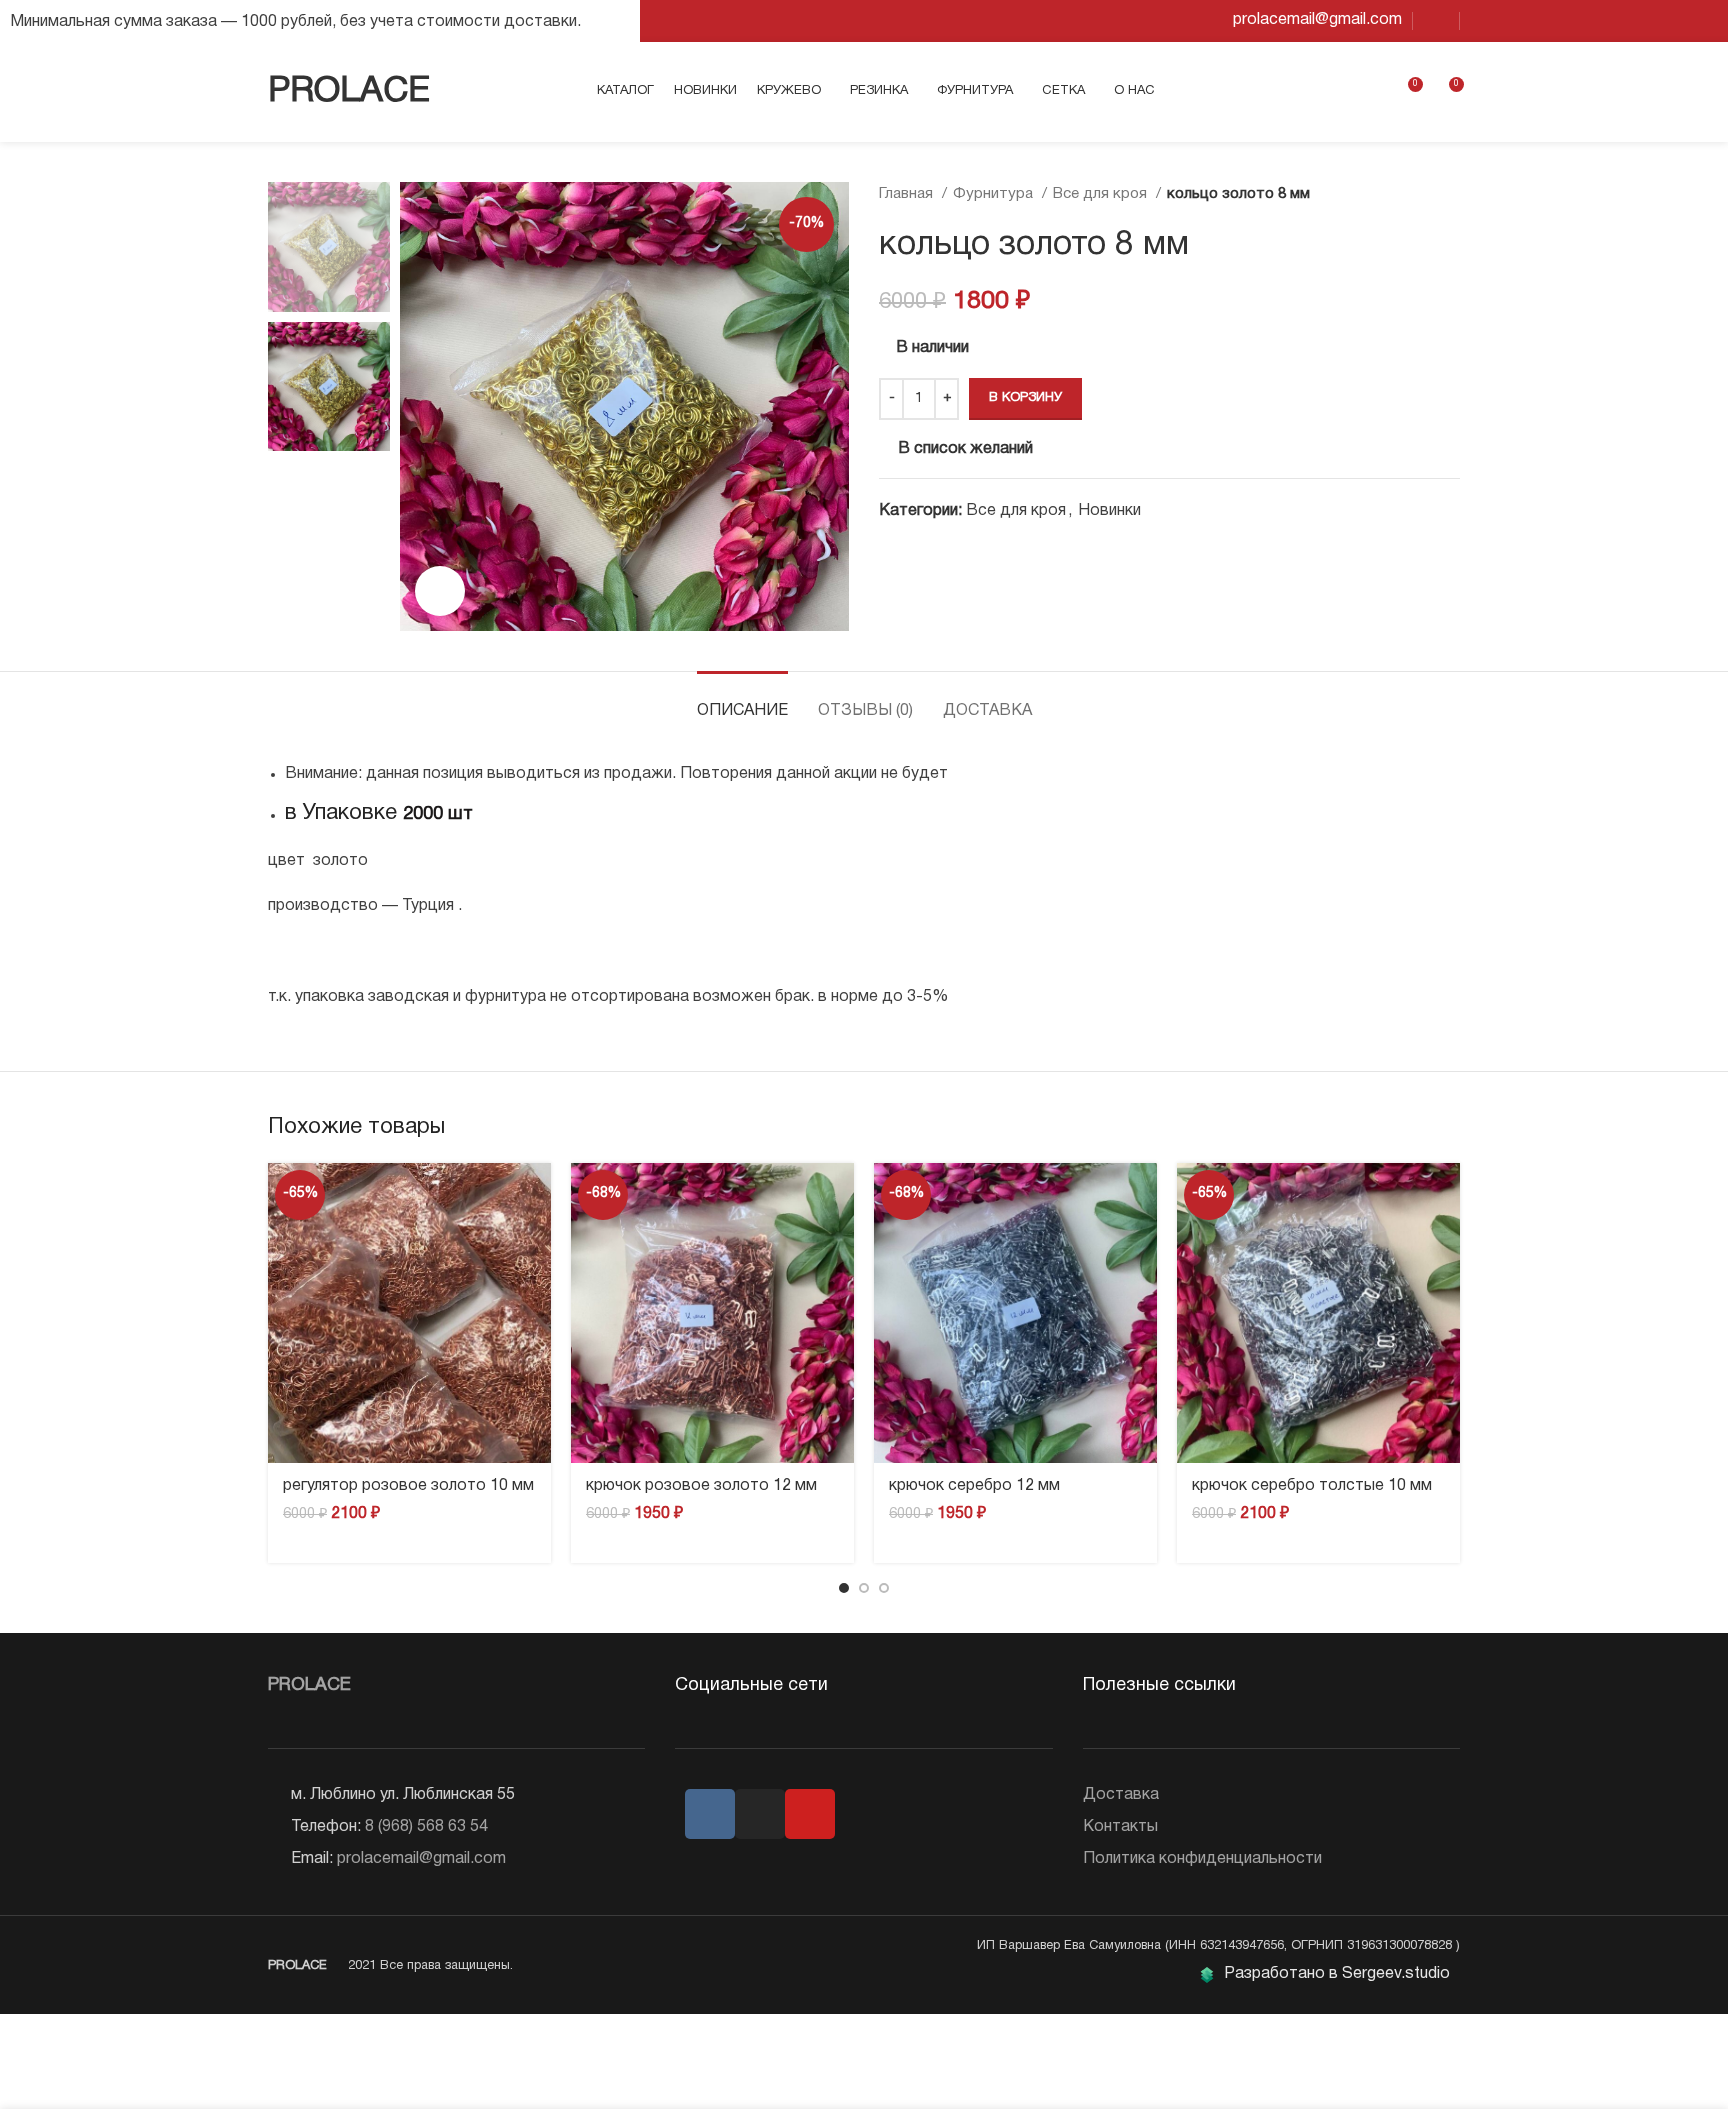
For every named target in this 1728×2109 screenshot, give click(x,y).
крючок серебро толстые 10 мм (1312, 1486)
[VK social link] (1436, 21)
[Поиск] (1336, 92)
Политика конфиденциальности (1202, 1859)
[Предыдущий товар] (1410, 194)
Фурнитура (995, 194)
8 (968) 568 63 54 (426, 1827)
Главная (908, 194)
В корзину (1025, 398)
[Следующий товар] (1450, 194)
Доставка (1121, 1795)
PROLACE (349, 92)
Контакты (1120, 1827)
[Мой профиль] (1370, 92)
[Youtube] (810, 1814)
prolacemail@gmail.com (421, 1859)
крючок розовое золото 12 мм (701, 1486)
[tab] (742, 701)
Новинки (1109, 511)
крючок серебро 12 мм (974, 1486)
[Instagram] (760, 1814)
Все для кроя (1102, 194)
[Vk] (710, 1814)
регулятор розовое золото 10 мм (408, 1486)
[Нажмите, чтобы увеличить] (440, 591)
